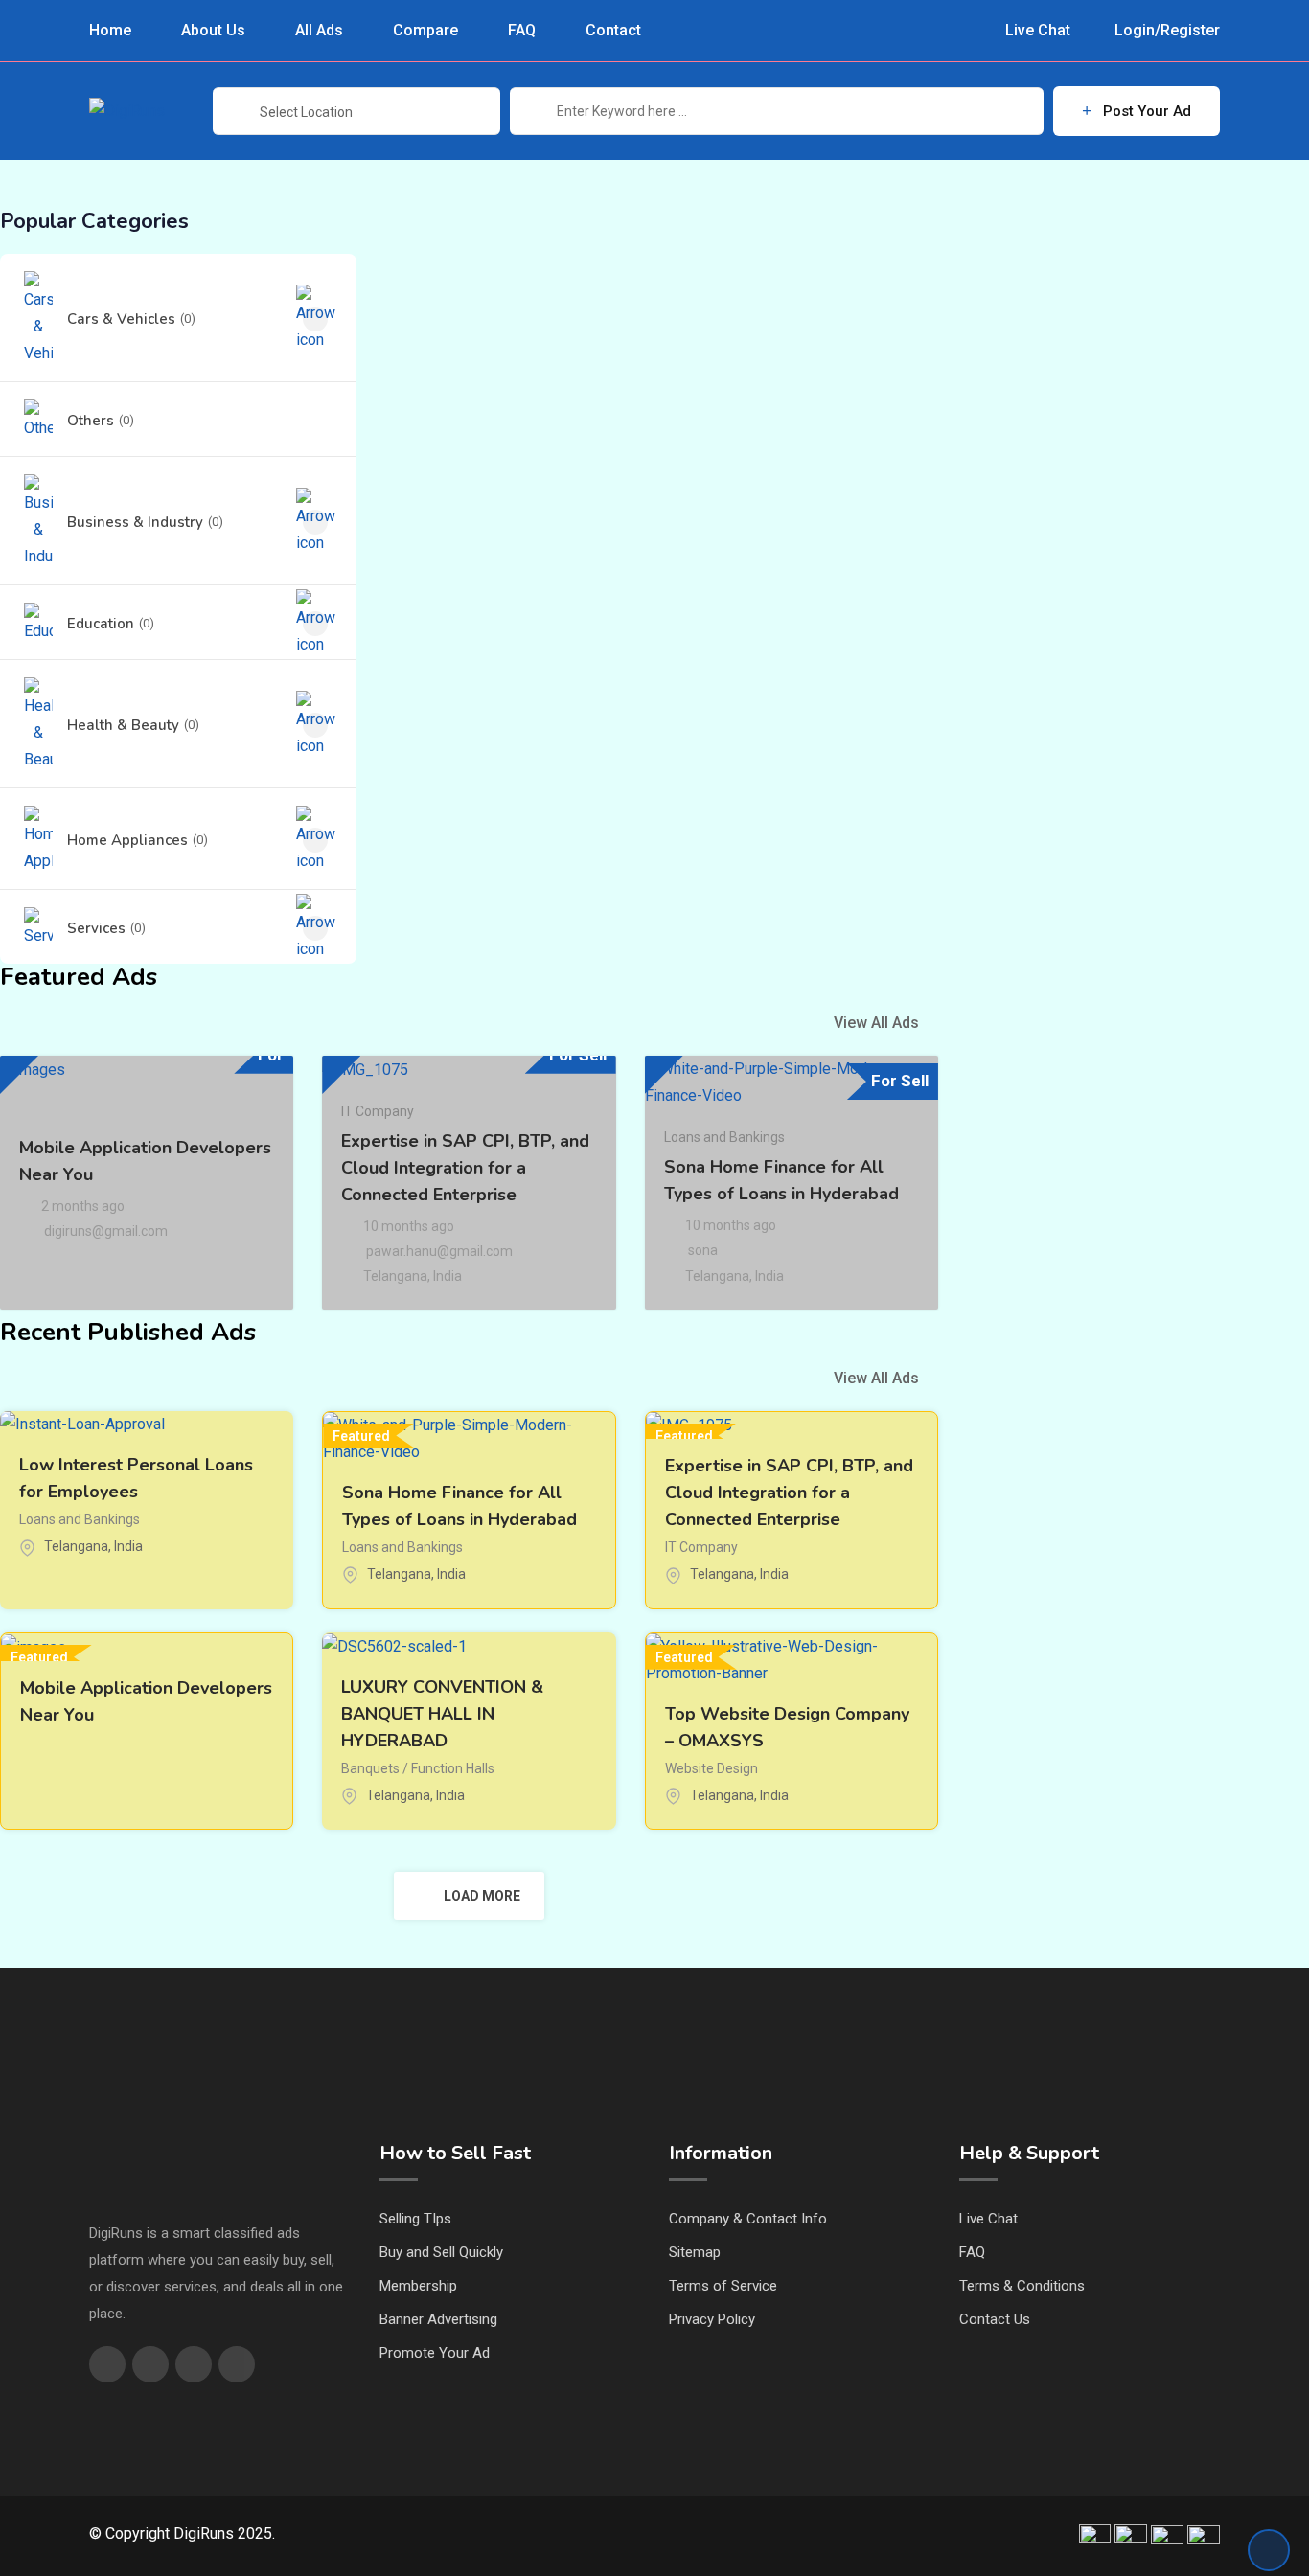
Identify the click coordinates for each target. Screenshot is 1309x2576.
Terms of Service (723, 2286)
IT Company (378, 1111)
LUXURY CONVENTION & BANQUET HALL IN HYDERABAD (442, 1714)
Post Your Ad (1147, 111)
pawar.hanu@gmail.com (439, 1251)
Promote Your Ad (435, 2353)
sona (703, 1250)
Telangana (395, 1276)
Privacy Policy (712, 2319)
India (448, 1276)
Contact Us (995, 2319)
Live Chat (1036, 31)
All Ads (319, 30)
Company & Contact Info (748, 2219)
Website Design (712, 1768)
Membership (418, 2286)
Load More (482, 1896)
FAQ (522, 30)
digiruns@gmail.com (106, 1231)
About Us (213, 30)
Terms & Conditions (1022, 2286)
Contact (613, 30)
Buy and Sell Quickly (441, 2252)
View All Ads (876, 1023)
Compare (425, 30)
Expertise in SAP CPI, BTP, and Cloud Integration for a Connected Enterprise (465, 1168)
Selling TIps (415, 2219)
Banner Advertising (438, 2319)
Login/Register (1165, 31)
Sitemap (695, 2252)
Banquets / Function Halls (418, 1768)
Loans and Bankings (724, 1137)
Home (110, 30)
